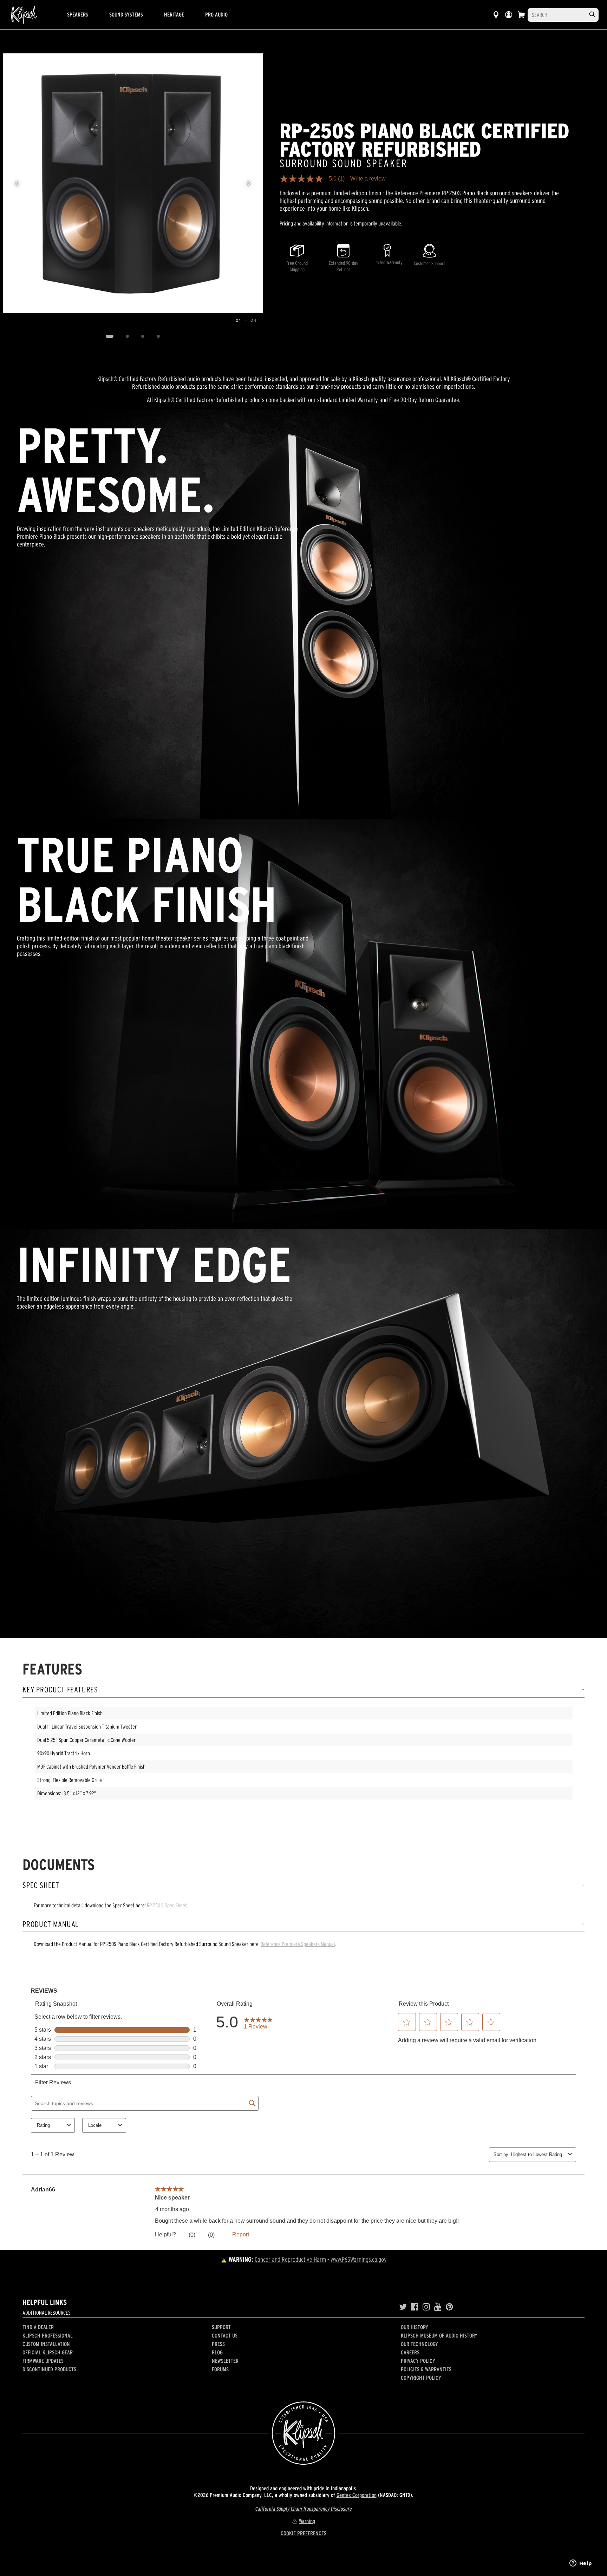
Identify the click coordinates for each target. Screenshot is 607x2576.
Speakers (78, 14)
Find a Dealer (38, 2327)
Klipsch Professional (48, 2335)
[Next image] (249, 183)
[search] (592, 15)
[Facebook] (415, 2307)
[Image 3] (143, 336)
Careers (410, 2352)
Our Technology (419, 2344)
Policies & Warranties (426, 2369)
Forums (220, 2369)
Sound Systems (126, 14)
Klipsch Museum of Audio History (439, 2335)
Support (221, 2327)
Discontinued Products (49, 2369)
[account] (509, 15)
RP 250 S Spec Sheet (167, 1905)
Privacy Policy (418, 2361)
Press (218, 2344)
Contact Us (225, 2335)
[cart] (521, 15)
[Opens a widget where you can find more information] (581, 2564)
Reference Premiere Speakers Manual (298, 1944)
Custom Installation (46, 2344)
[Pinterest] (449, 2307)
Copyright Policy (421, 2378)
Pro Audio (216, 14)
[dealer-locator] (496, 15)
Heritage (174, 14)
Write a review (368, 179)
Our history (415, 2327)
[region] (133, 183)
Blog (217, 2352)
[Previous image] (17, 183)
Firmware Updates (43, 2361)
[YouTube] (438, 2307)
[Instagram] (426, 2307)
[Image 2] (127, 336)
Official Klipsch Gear (48, 2352)
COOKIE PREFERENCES (303, 2533)
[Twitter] (403, 2307)
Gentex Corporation (357, 2495)
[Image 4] (158, 336)
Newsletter (225, 2361)
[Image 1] (109, 336)
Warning (307, 2521)
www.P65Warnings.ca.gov (359, 2259)
